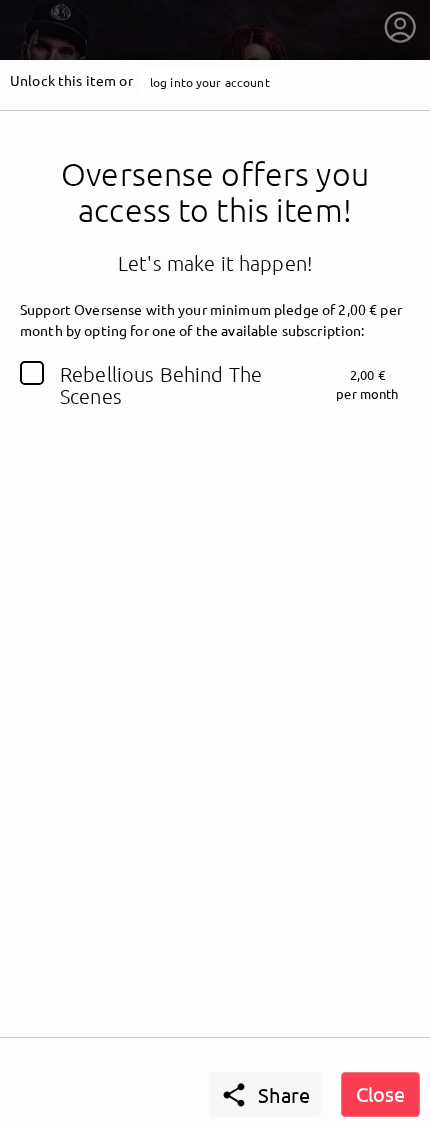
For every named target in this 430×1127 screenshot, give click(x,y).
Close (380, 1093)
